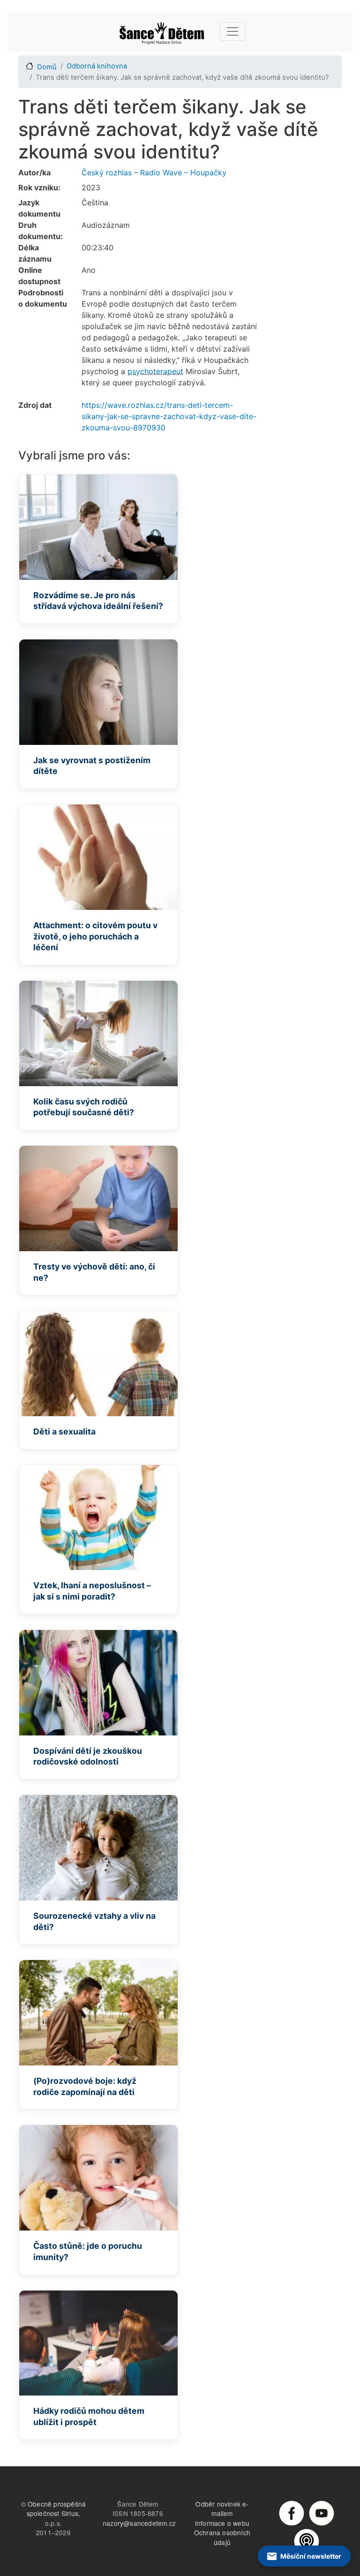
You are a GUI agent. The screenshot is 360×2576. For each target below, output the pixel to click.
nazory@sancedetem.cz (139, 2523)
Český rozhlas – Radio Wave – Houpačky (154, 173)
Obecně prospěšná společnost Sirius (56, 2509)
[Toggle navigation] (232, 31)
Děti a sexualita (64, 1431)
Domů (47, 67)
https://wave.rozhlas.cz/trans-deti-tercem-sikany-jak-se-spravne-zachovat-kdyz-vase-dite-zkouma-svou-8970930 (169, 416)
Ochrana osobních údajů (222, 2537)
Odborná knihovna (97, 66)
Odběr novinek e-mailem (222, 2509)
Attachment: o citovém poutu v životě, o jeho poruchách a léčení (95, 936)
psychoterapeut (155, 371)
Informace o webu (222, 2523)
